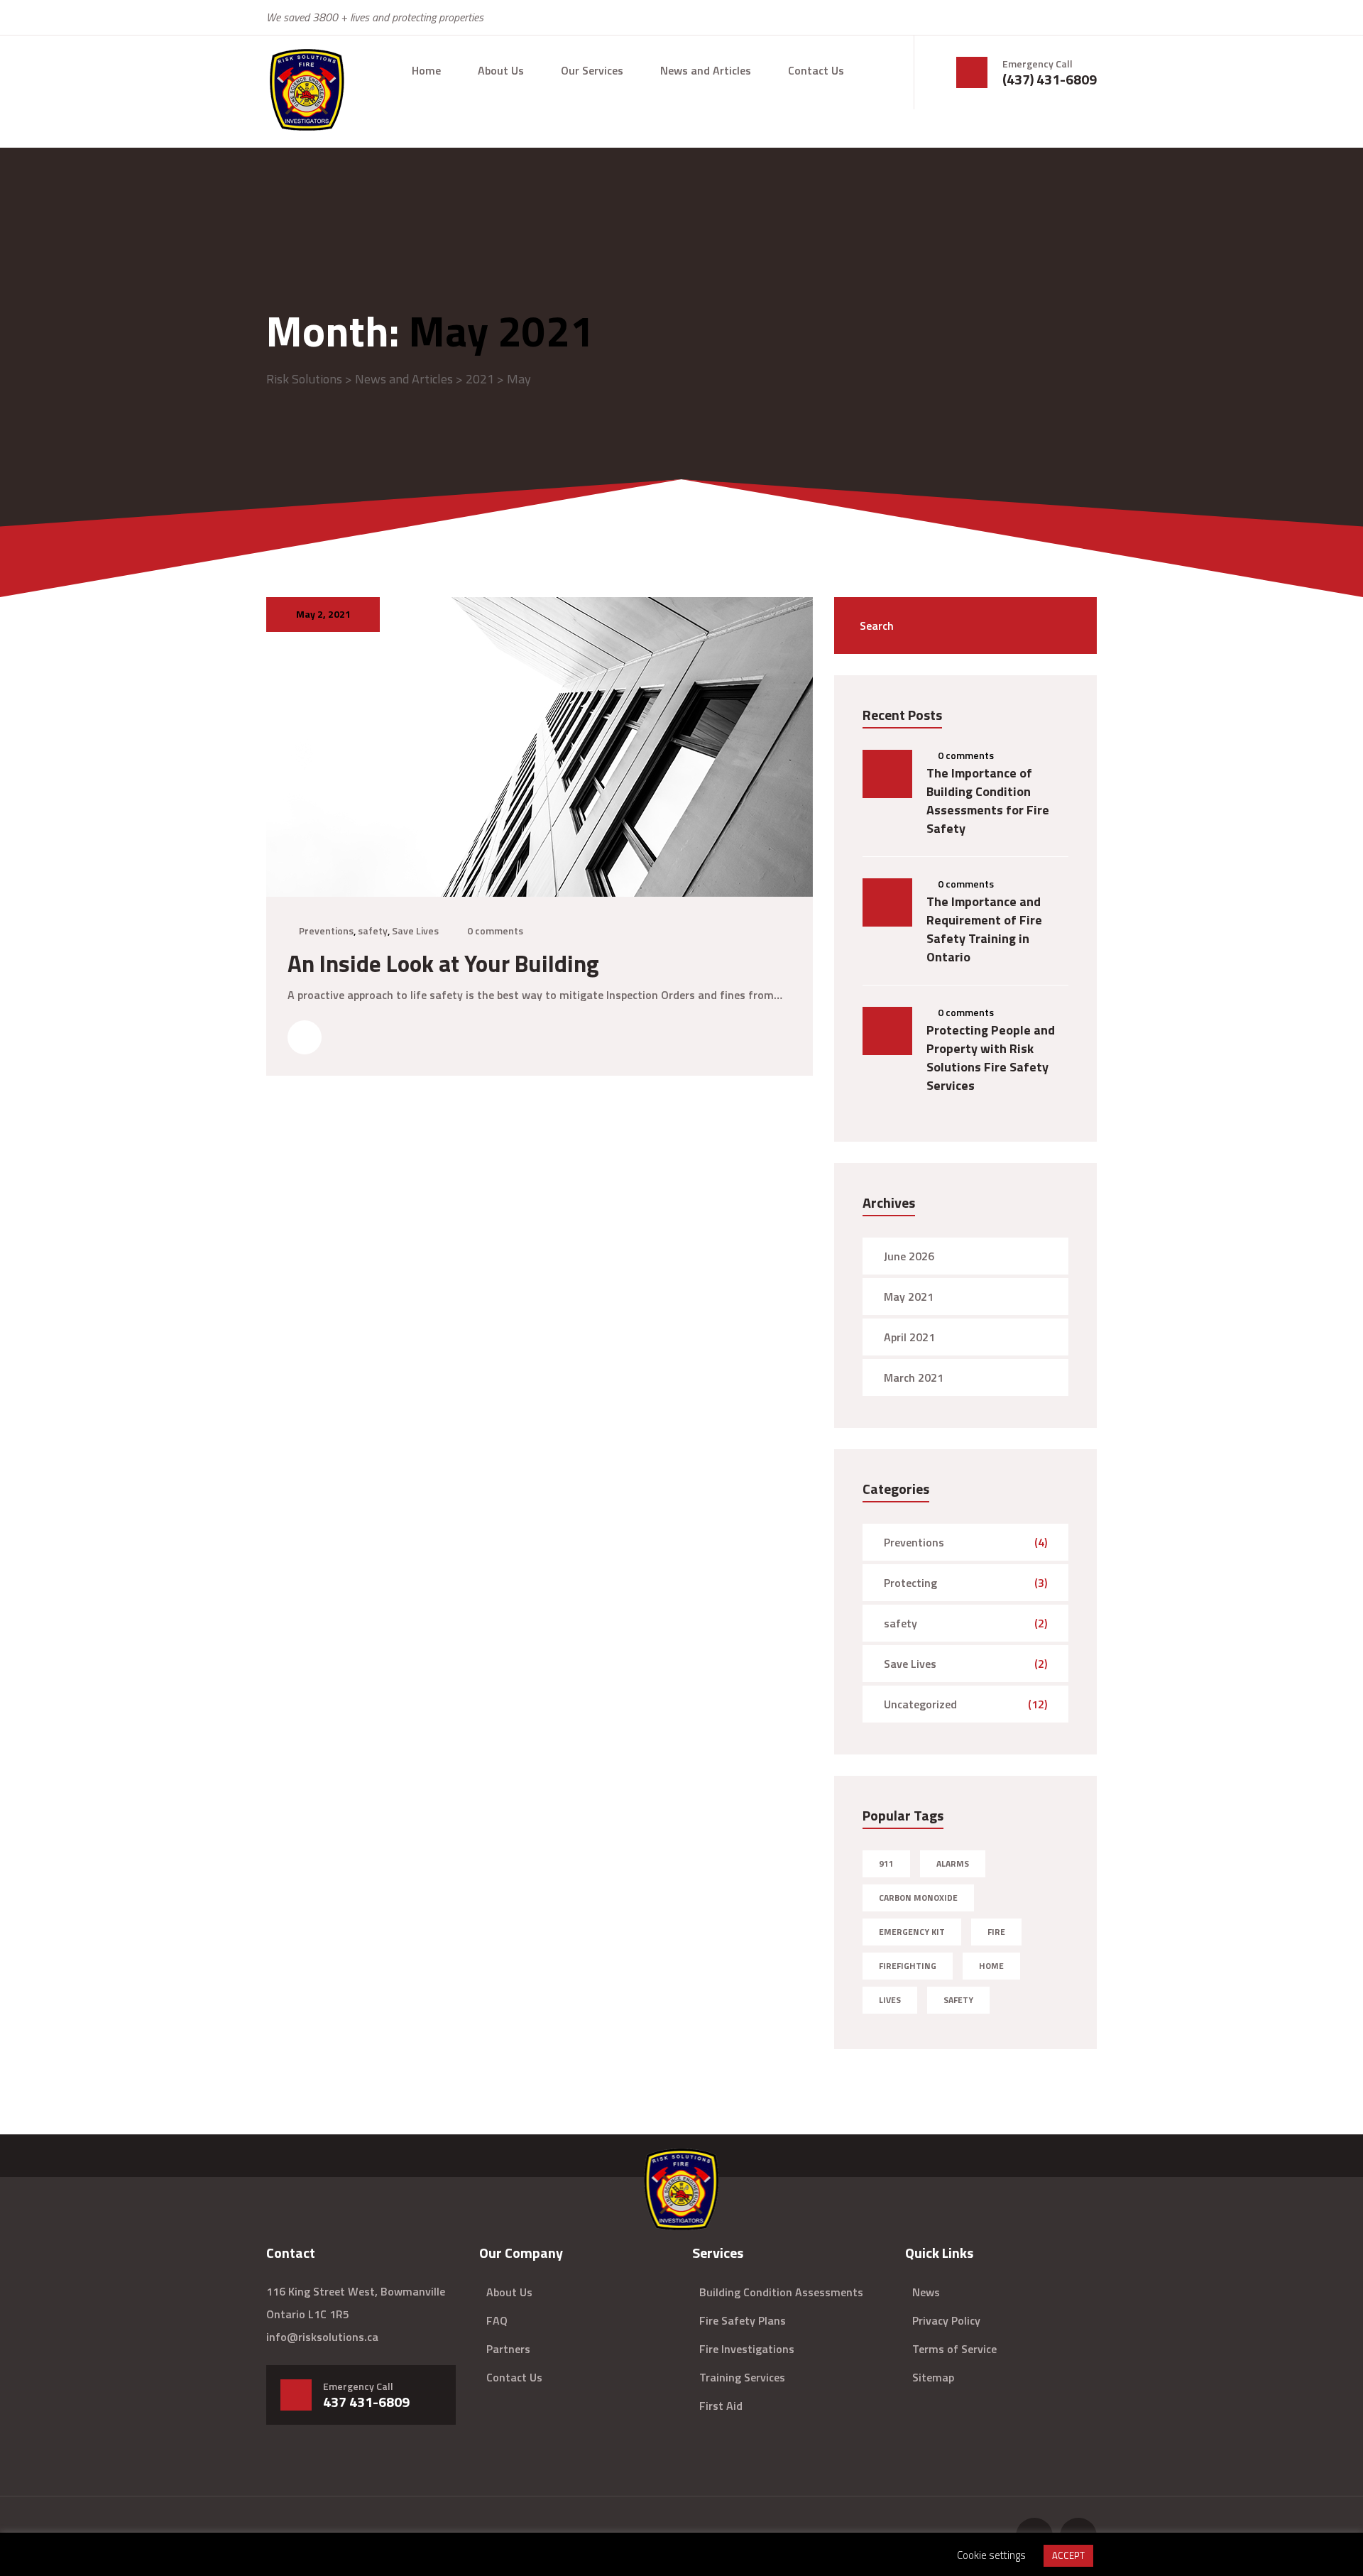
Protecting (910, 1583)
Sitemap (933, 2377)
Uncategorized (920, 1704)
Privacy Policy (946, 2320)
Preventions (326, 930)
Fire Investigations (747, 2349)
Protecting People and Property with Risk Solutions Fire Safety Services (991, 1058)
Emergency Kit (912, 1932)
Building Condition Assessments (781, 2292)
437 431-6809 (366, 2402)
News (926, 2292)
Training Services (742, 2377)
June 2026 (909, 1256)
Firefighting (908, 1966)
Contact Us (816, 70)
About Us (501, 70)
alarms (953, 1863)
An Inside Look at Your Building (443, 964)
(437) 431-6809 (1050, 80)
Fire (996, 1932)
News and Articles (706, 70)
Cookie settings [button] (991, 2555)
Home (426, 70)
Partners (508, 2349)
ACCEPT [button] (1068, 2555)
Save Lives (415, 930)
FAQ (497, 2320)
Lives (890, 2000)
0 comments (495, 930)
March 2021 (914, 1377)
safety (373, 930)
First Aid (721, 2406)
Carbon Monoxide (918, 1898)
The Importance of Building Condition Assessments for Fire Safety (988, 801)
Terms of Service (954, 2349)
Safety (958, 2000)
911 (886, 1863)
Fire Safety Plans (743, 2320)
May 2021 (909, 1297)
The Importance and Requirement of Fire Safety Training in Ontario (984, 929)
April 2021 (909, 1337)
